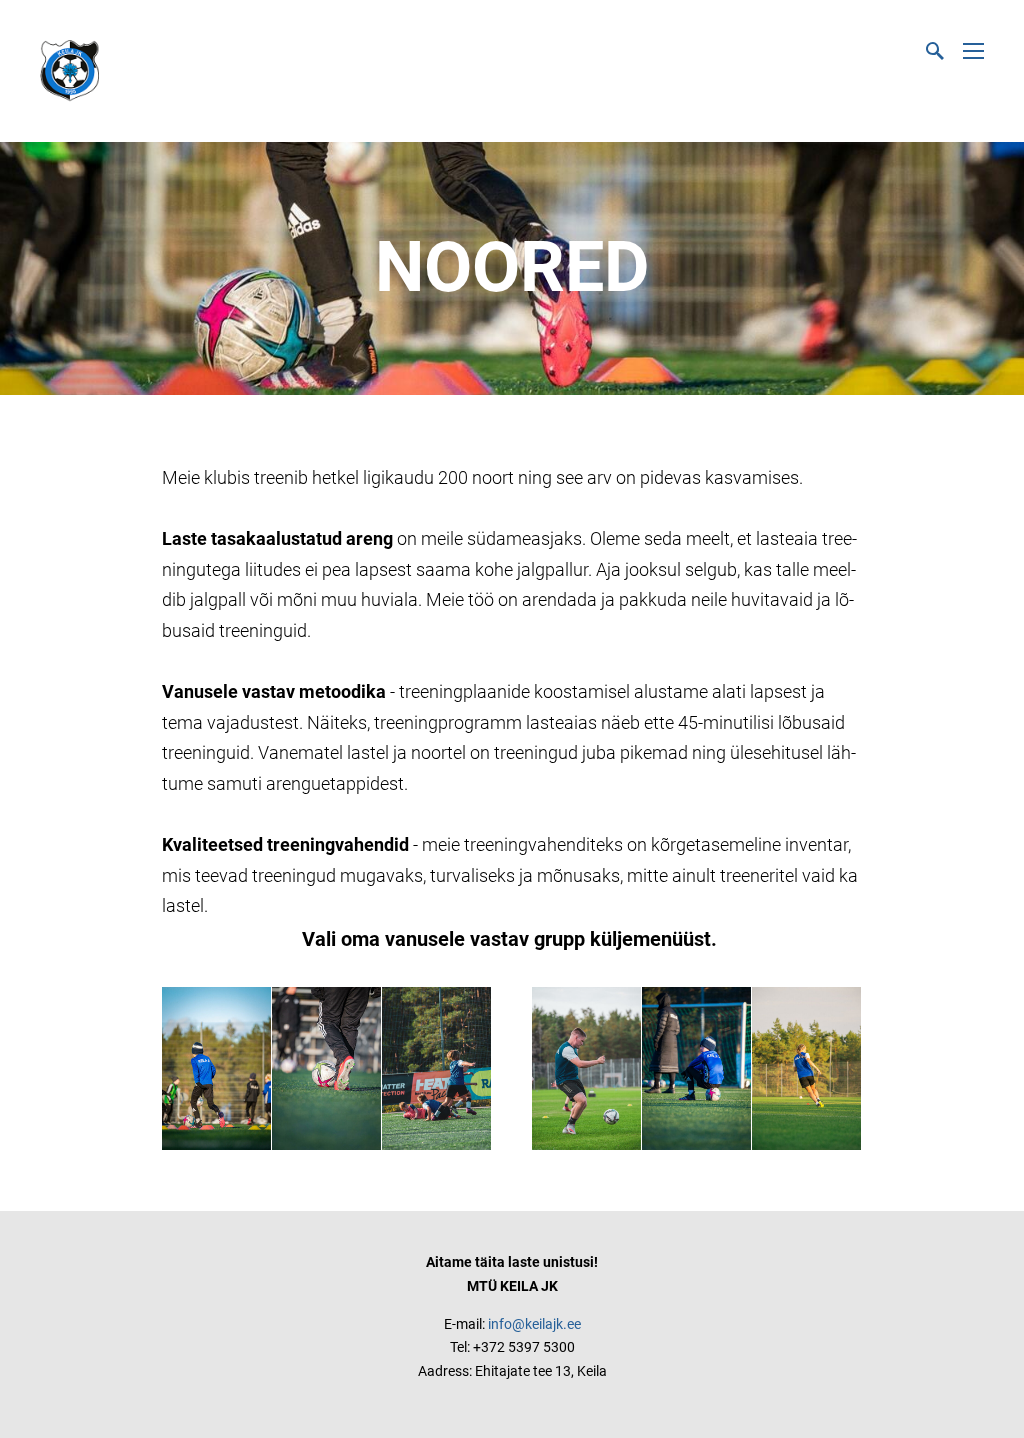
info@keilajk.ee (534, 1324)
